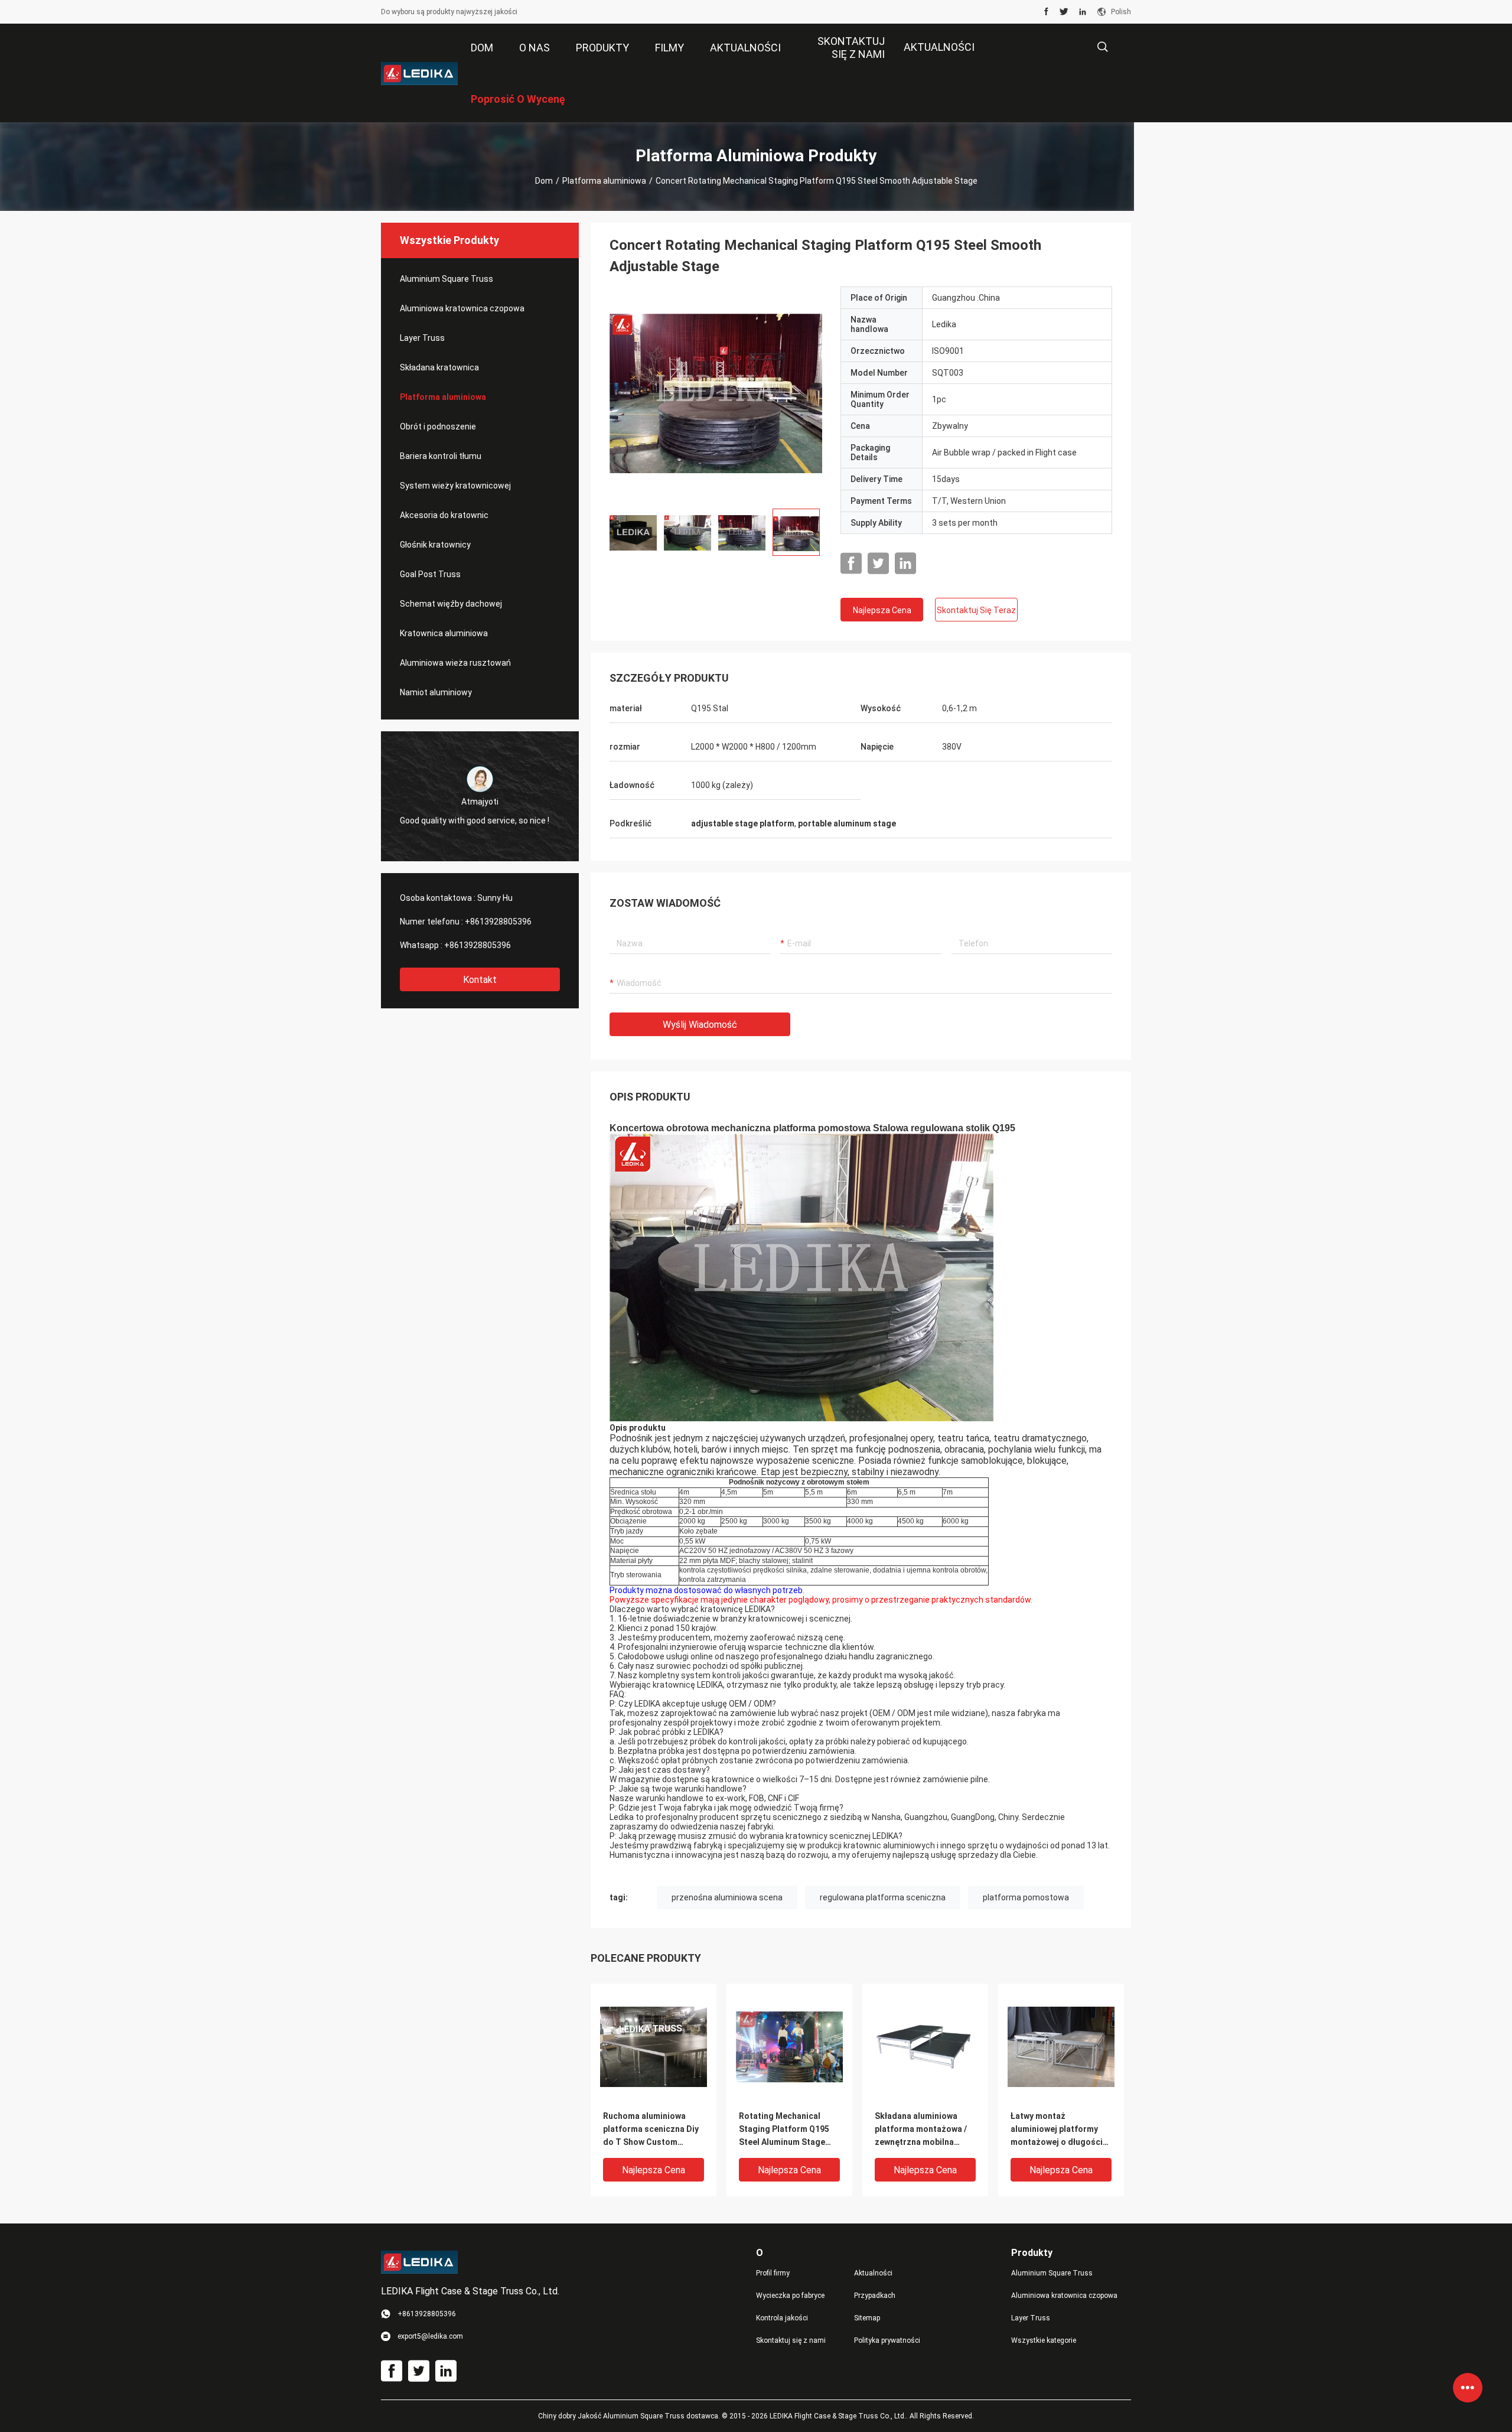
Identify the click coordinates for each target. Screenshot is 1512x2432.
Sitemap (867, 2318)
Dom (544, 181)
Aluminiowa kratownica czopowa (462, 308)
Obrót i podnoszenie (438, 427)
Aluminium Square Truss (447, 279)
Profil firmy (773, 2273)
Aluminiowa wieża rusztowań (455, 663)
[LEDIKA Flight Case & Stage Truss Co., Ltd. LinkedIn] (1083, 12)
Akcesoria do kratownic (444, 515)
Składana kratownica (439, 367)
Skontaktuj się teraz (976, 610)
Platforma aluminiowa (604, 181)
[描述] (1102, 47)
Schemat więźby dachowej (451, 604)
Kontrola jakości (782, 2318)
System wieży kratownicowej (455, 486)
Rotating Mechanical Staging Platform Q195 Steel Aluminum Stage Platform (784, 2130)
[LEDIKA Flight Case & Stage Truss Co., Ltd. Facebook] (1046, 12)
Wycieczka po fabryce (790, 2296)
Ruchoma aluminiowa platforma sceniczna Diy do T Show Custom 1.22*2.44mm (651, 2130)
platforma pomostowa (1026, 1897)
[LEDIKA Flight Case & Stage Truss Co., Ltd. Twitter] (1064, 12)
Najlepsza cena (882, 610)
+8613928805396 (498, 922)
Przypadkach (875, 2296)
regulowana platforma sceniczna (883, 1897)
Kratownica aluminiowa (444, 633)
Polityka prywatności (887, 2340)
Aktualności (939, 47)
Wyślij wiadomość (700, 1025)
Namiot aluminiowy (436, 692)
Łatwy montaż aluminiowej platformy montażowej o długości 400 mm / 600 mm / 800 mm (1057, 2130)
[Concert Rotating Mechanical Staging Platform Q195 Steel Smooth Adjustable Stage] (716, 393)
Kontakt (480, 980)
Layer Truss (422, 338)
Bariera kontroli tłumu (441, 456)
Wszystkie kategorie (1044, 2340)
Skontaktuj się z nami (791, 2340)
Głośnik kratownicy (435, 545)
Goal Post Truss (430, 574)
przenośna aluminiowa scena (727, 1897)
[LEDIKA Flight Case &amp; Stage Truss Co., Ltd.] (419, 73)
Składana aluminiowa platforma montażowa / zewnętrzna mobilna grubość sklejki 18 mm (921, 2130)
